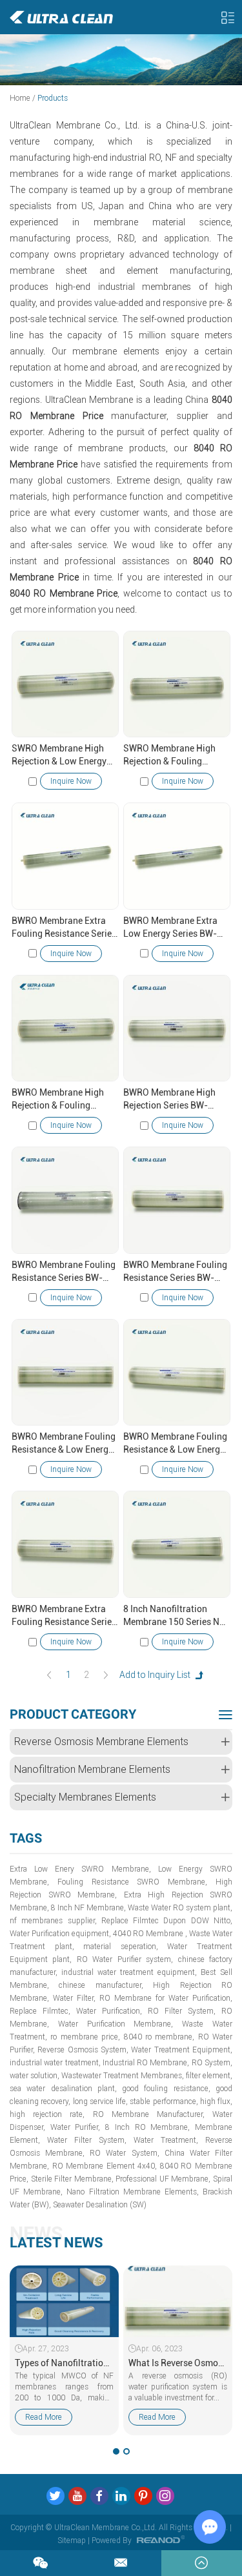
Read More (44, 2417)
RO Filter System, (182, 2011)
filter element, (209, 2076)
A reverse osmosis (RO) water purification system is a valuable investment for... (178, 2387)
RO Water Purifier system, (125, 1959)
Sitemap (72, 2540)
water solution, (35, 2076)
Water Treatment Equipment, (182, 2050)
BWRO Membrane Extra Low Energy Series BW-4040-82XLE (170, 928)
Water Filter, (74, 1998)
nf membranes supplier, (53, 1921)
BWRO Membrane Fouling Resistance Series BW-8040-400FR (175, 1272)
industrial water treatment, (55, 2063)
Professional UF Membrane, (163, 2179)
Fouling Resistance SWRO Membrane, (132, 1882)
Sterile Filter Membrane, (72, 2179)
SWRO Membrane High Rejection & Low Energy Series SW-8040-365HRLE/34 (59, 755)
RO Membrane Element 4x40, (105, 2166)
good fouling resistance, (166, 2089)
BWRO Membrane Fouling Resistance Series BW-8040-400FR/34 (64, 1272)
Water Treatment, (166, 2140)
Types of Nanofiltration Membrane (64, 2363)
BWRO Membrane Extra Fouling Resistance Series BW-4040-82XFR (64, 928)
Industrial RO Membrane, (146, 2063)
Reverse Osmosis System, (83, 2050)
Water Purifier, (76, 2127)
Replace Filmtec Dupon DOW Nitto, (167, 1921)
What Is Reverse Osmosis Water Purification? (178, 2363)
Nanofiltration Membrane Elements (92, 1769)
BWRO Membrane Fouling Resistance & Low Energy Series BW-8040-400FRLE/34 (64, 1444)
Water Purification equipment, (60, 1934)
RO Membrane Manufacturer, (149, 2114)
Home (20, 98)
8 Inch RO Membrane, (147, 2127)
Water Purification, (109, 2011)
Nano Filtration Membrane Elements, (133, 2192)
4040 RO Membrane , (150, 1934)
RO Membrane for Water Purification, (166, 1998)
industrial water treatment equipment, (129, 1972)
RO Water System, (124, 2153)
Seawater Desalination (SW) (100, 2205)
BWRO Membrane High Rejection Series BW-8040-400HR (169, 1099)
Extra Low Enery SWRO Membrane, (80, 1869)
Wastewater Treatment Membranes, (123, 2076)
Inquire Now (71, 781)
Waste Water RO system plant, (180, 1908)
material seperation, (121, 1947)
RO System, (212, 2063)
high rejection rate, (47, 2114)
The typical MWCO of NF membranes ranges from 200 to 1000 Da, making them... (64, 2387)
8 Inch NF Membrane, (88, 1908)
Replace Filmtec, (40, 2011)
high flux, (216, 2101)
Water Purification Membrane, (116, 2024)
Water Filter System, (87, 2140)
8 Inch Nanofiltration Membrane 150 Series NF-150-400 (176, 1616)
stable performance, (164, 2101)
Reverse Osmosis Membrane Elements (101, 1742)
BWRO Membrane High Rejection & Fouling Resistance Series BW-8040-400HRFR (58, 1099)
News (36, 2234)
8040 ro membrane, (159, 2037)
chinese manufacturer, (101, 1985)
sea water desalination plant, (63, 2089)
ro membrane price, (85, 2037)
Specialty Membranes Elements (85, 1797)
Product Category (73, 1714)
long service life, (101, 2101)
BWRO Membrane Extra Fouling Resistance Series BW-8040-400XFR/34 (64, 1616)
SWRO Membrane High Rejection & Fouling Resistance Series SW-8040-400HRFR (169, 755)
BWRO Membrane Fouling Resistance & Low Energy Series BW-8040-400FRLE (176, 1444)
